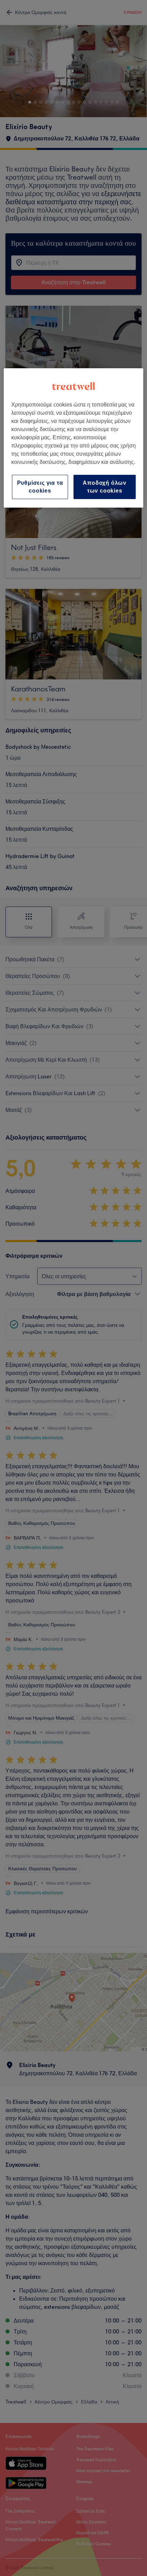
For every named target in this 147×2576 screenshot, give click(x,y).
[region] (74, 438)
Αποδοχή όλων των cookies (105, 487)
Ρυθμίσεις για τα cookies (40, 487)
